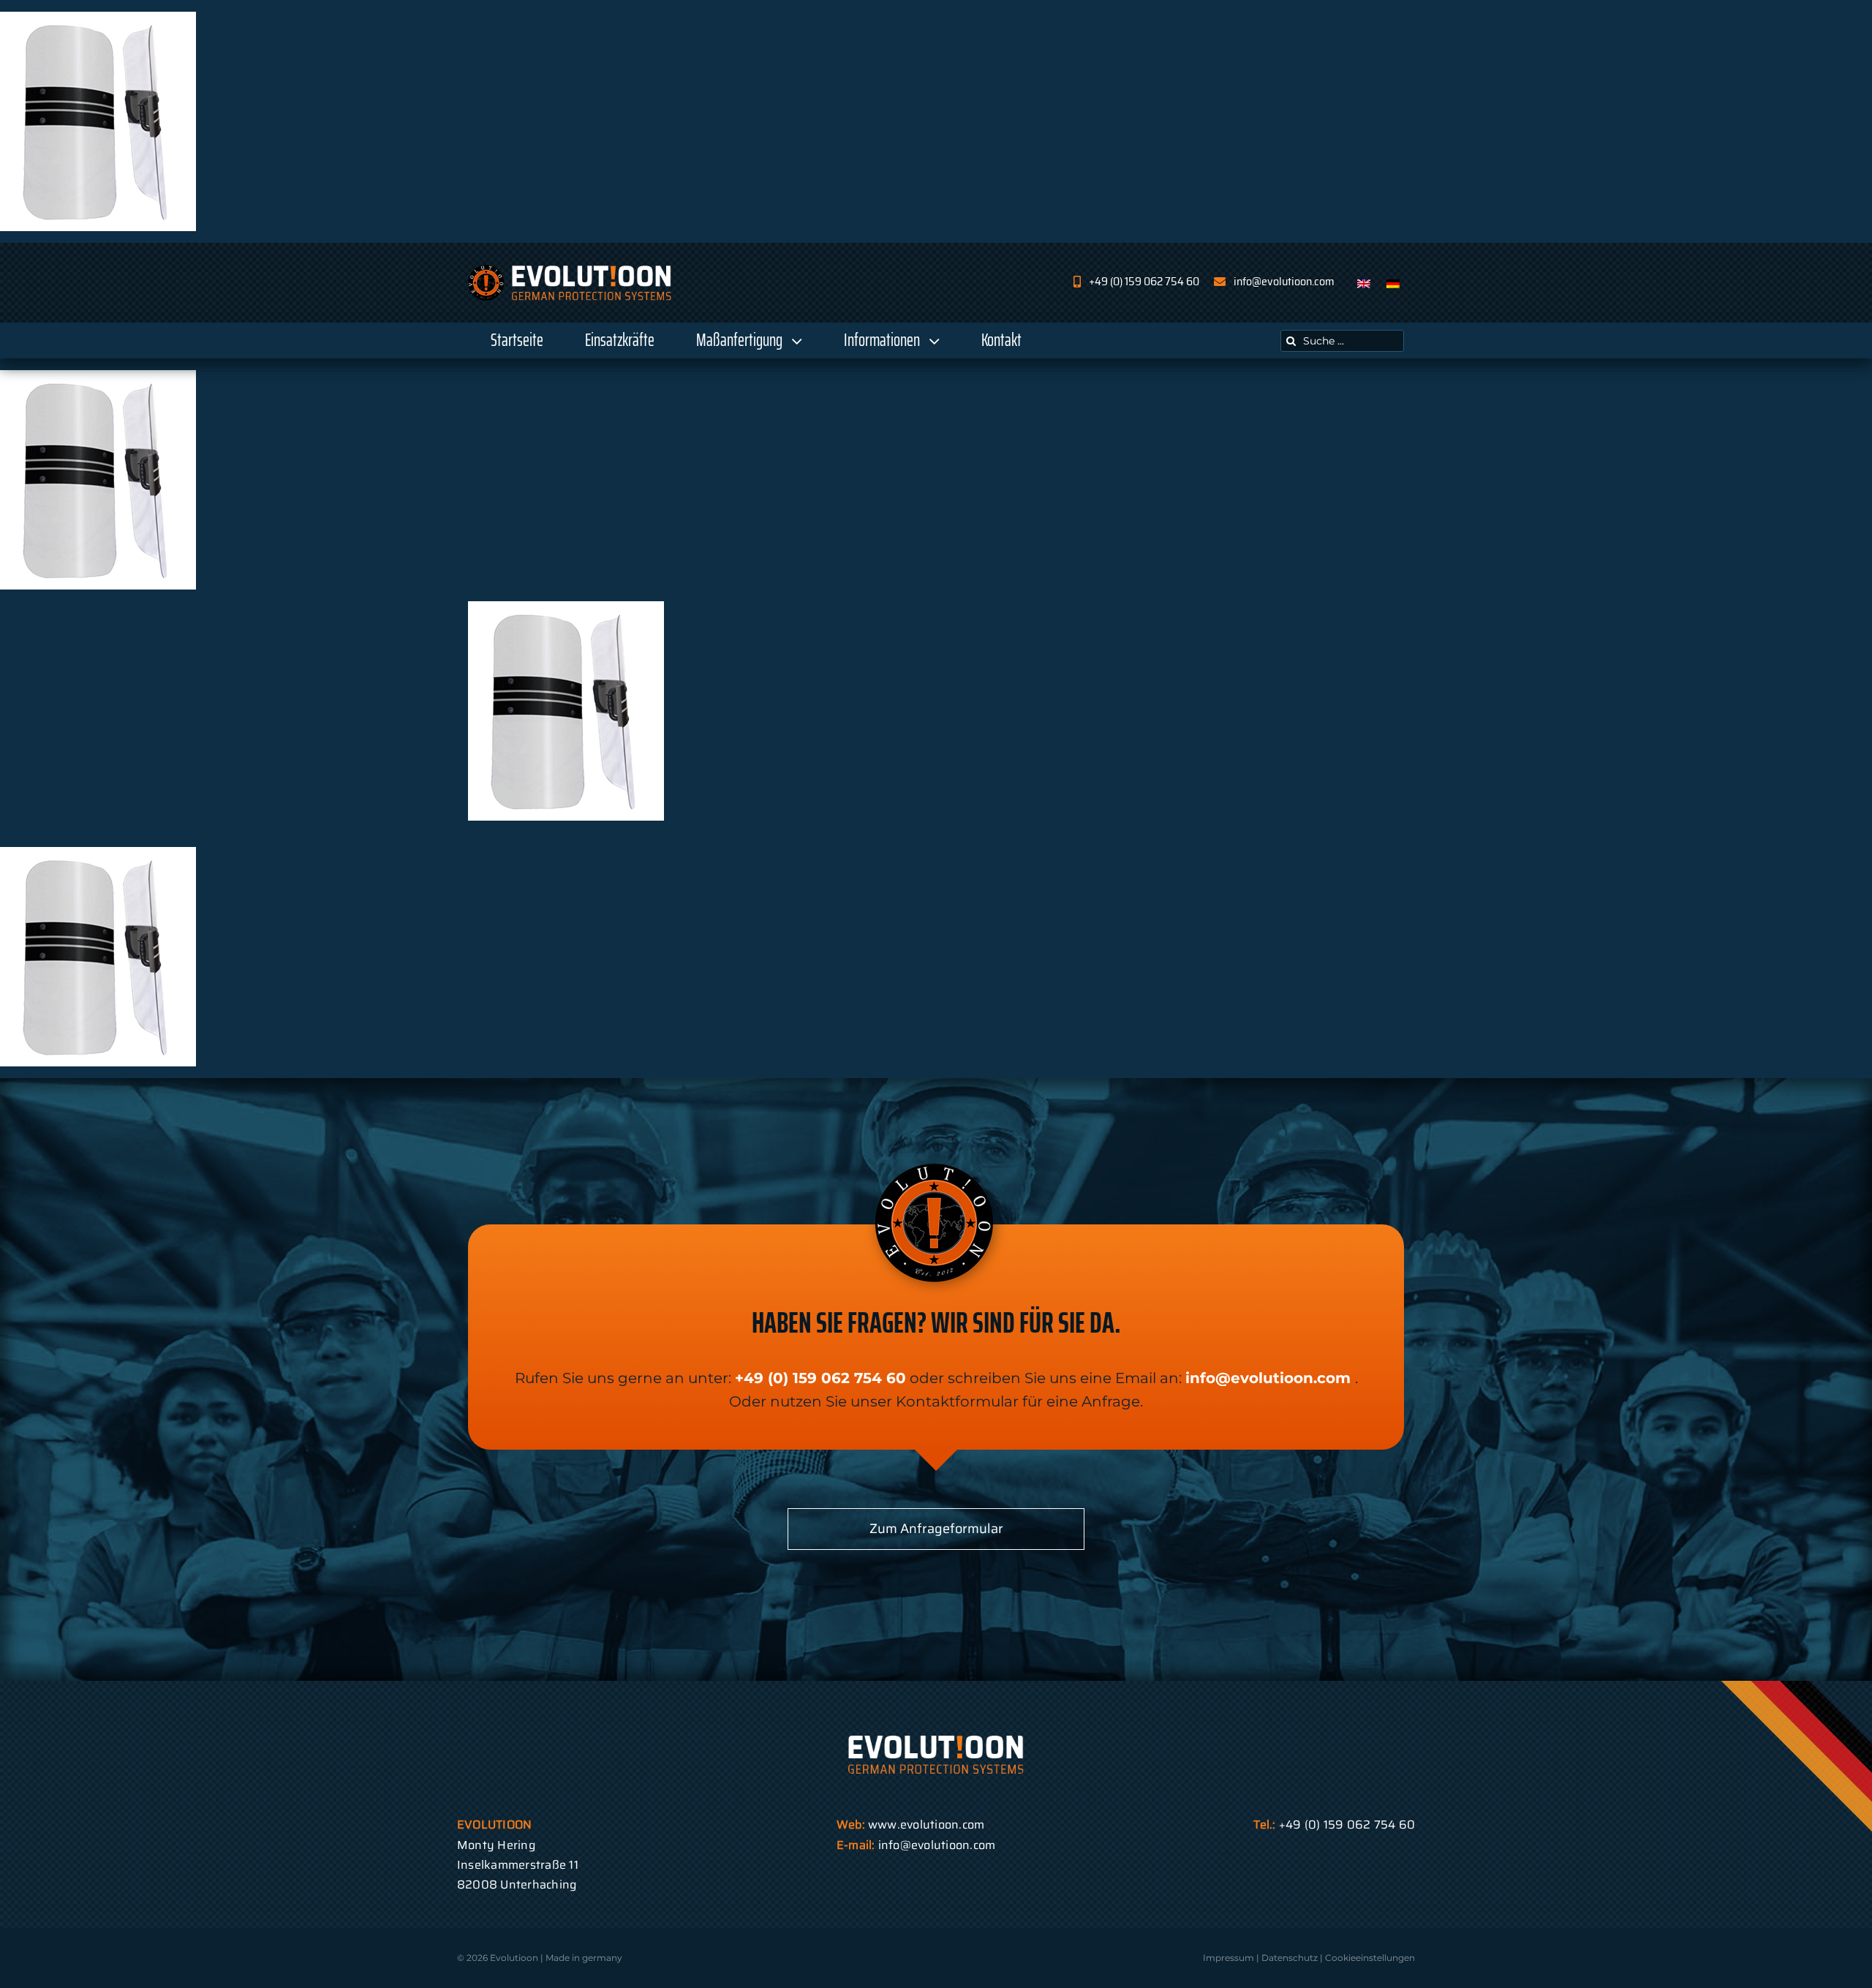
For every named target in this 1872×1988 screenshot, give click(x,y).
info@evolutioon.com (1268, 1378)
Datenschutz (1290, 1958)
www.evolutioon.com (926, 1825)
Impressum (1228, 1958)
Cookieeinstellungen (1370, 1958)
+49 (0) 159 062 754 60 (820, 1378)
